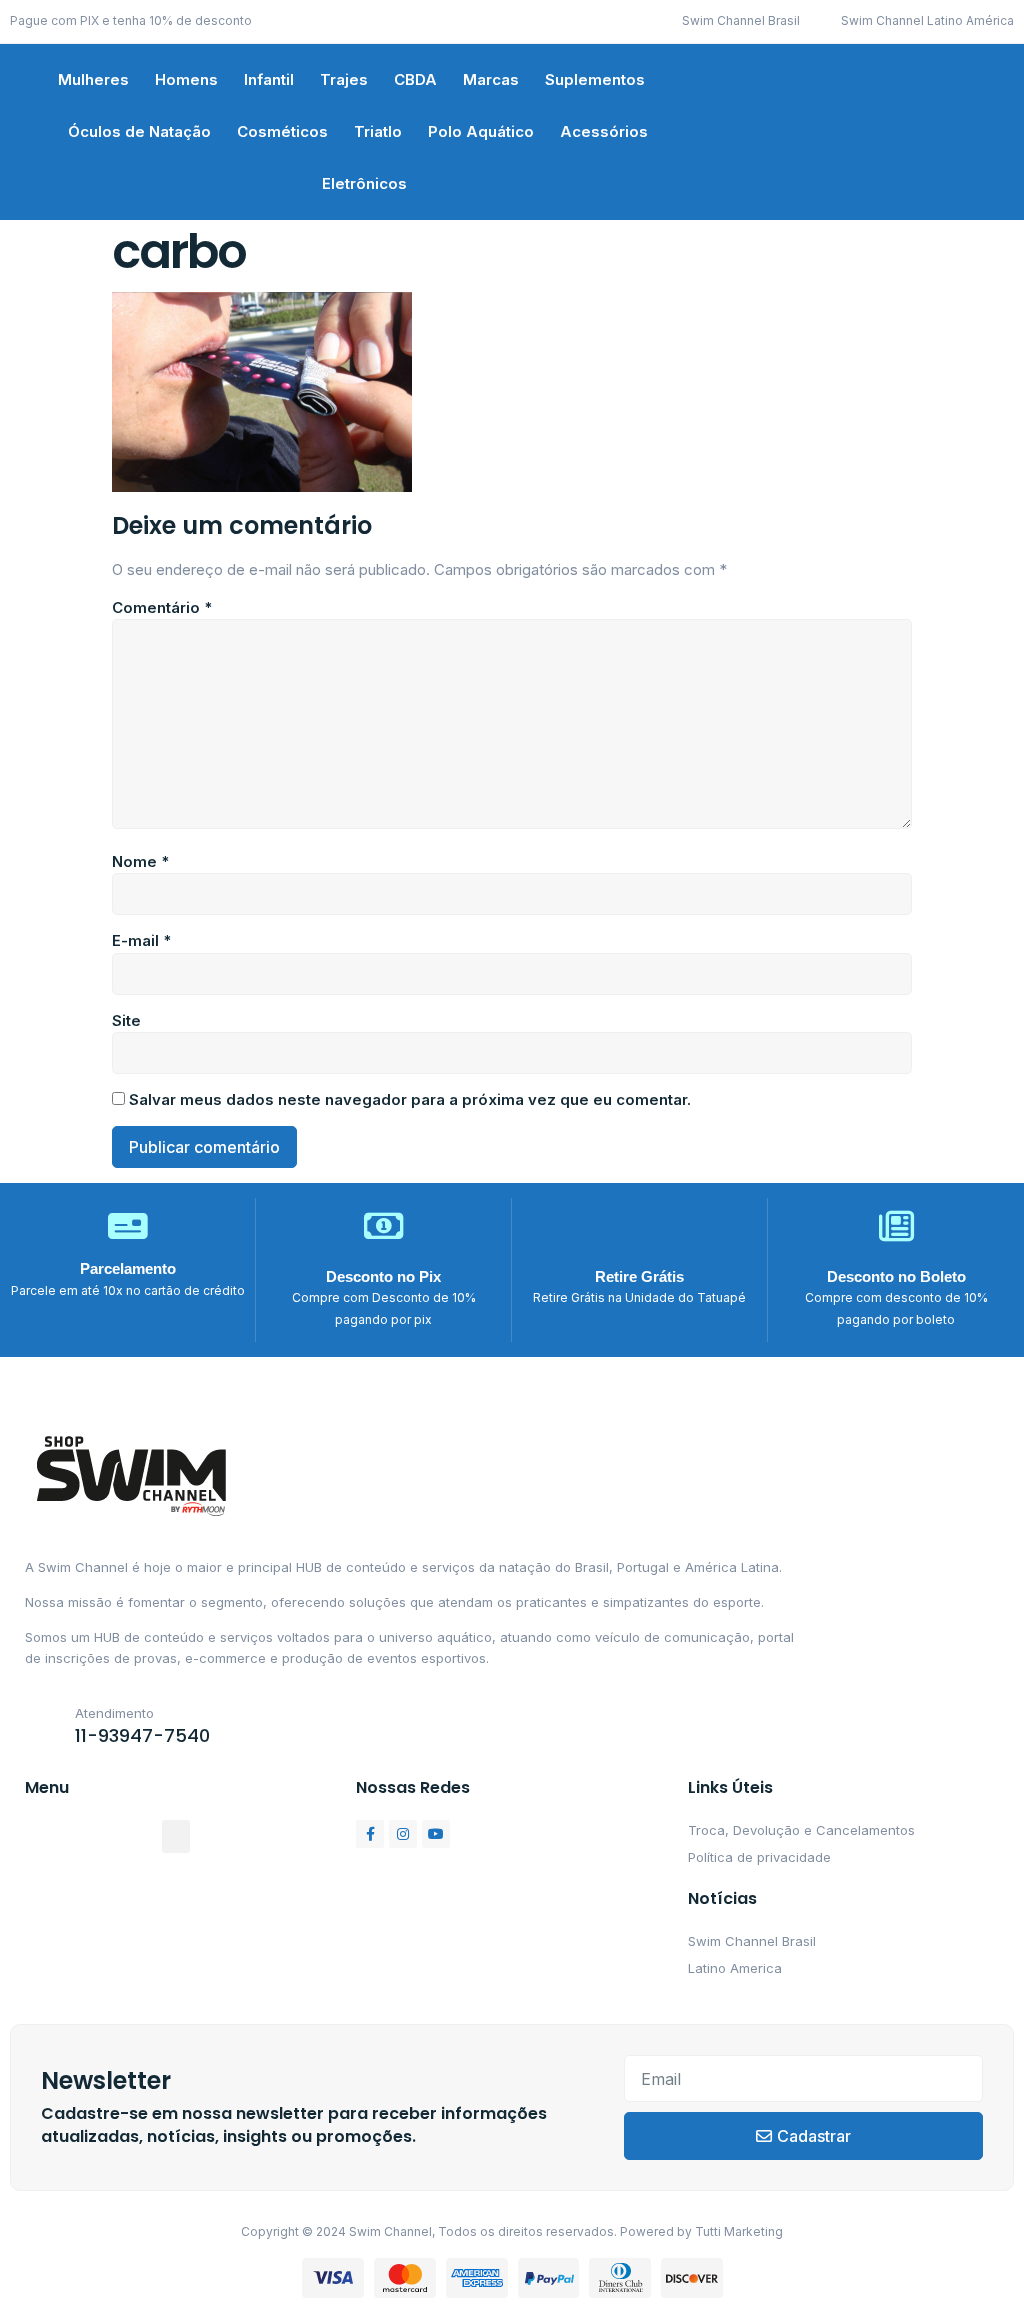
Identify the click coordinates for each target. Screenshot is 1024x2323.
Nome (140, 861)
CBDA (415, 79)
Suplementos (595, 79)
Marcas (491, 79)
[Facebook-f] (370, 1834)
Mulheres (93, 79)
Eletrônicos (364, 183)
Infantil (269, 79)
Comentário (162, 607)
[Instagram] (403, 1834)
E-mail (141, 940)
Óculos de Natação (139, 131)
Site (126, 1020)
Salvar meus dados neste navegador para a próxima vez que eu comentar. (410, 1099)
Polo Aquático (481, 131)
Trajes (344, 79)
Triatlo (378, 131)
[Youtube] (436, 1834)
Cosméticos (282, 131)
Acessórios (604, 131)
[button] (176, 1836)
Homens (186, 79)
